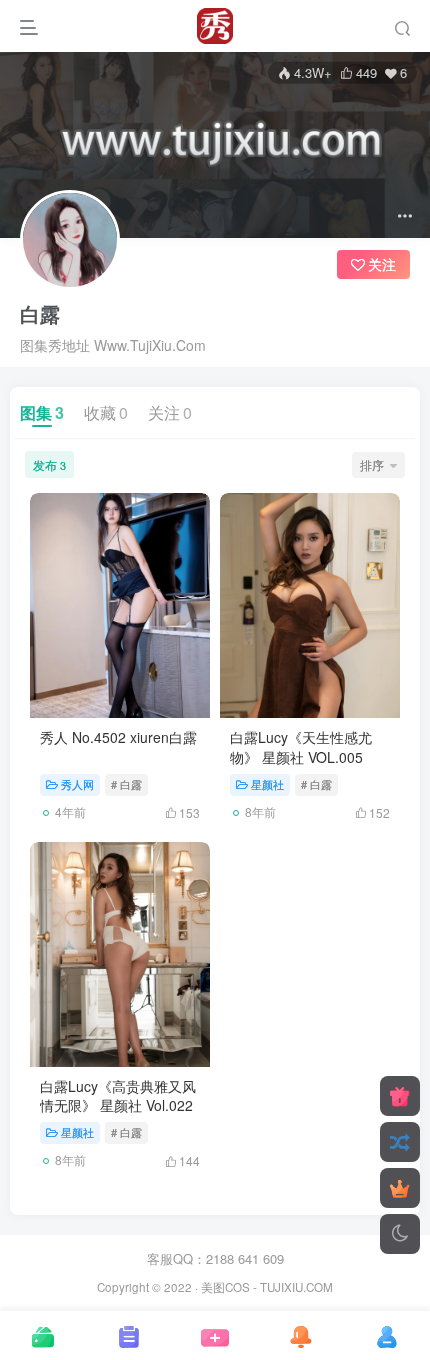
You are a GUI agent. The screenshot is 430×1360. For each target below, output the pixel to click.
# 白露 (126, 784)
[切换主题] (400, 1234)
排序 (372, 464)
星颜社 (267, 784)
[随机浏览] (400, 1142)
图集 (42, 412)
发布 (49, 464)
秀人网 (77, 784)
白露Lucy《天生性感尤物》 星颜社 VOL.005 (301, 747)
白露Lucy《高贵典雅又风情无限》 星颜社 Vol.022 (118, 1096)
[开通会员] (400, 1188)
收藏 (106, 412)
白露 (40, 314)
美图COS (225, 1287)
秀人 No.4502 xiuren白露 (118, 737)
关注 (170, 412)
